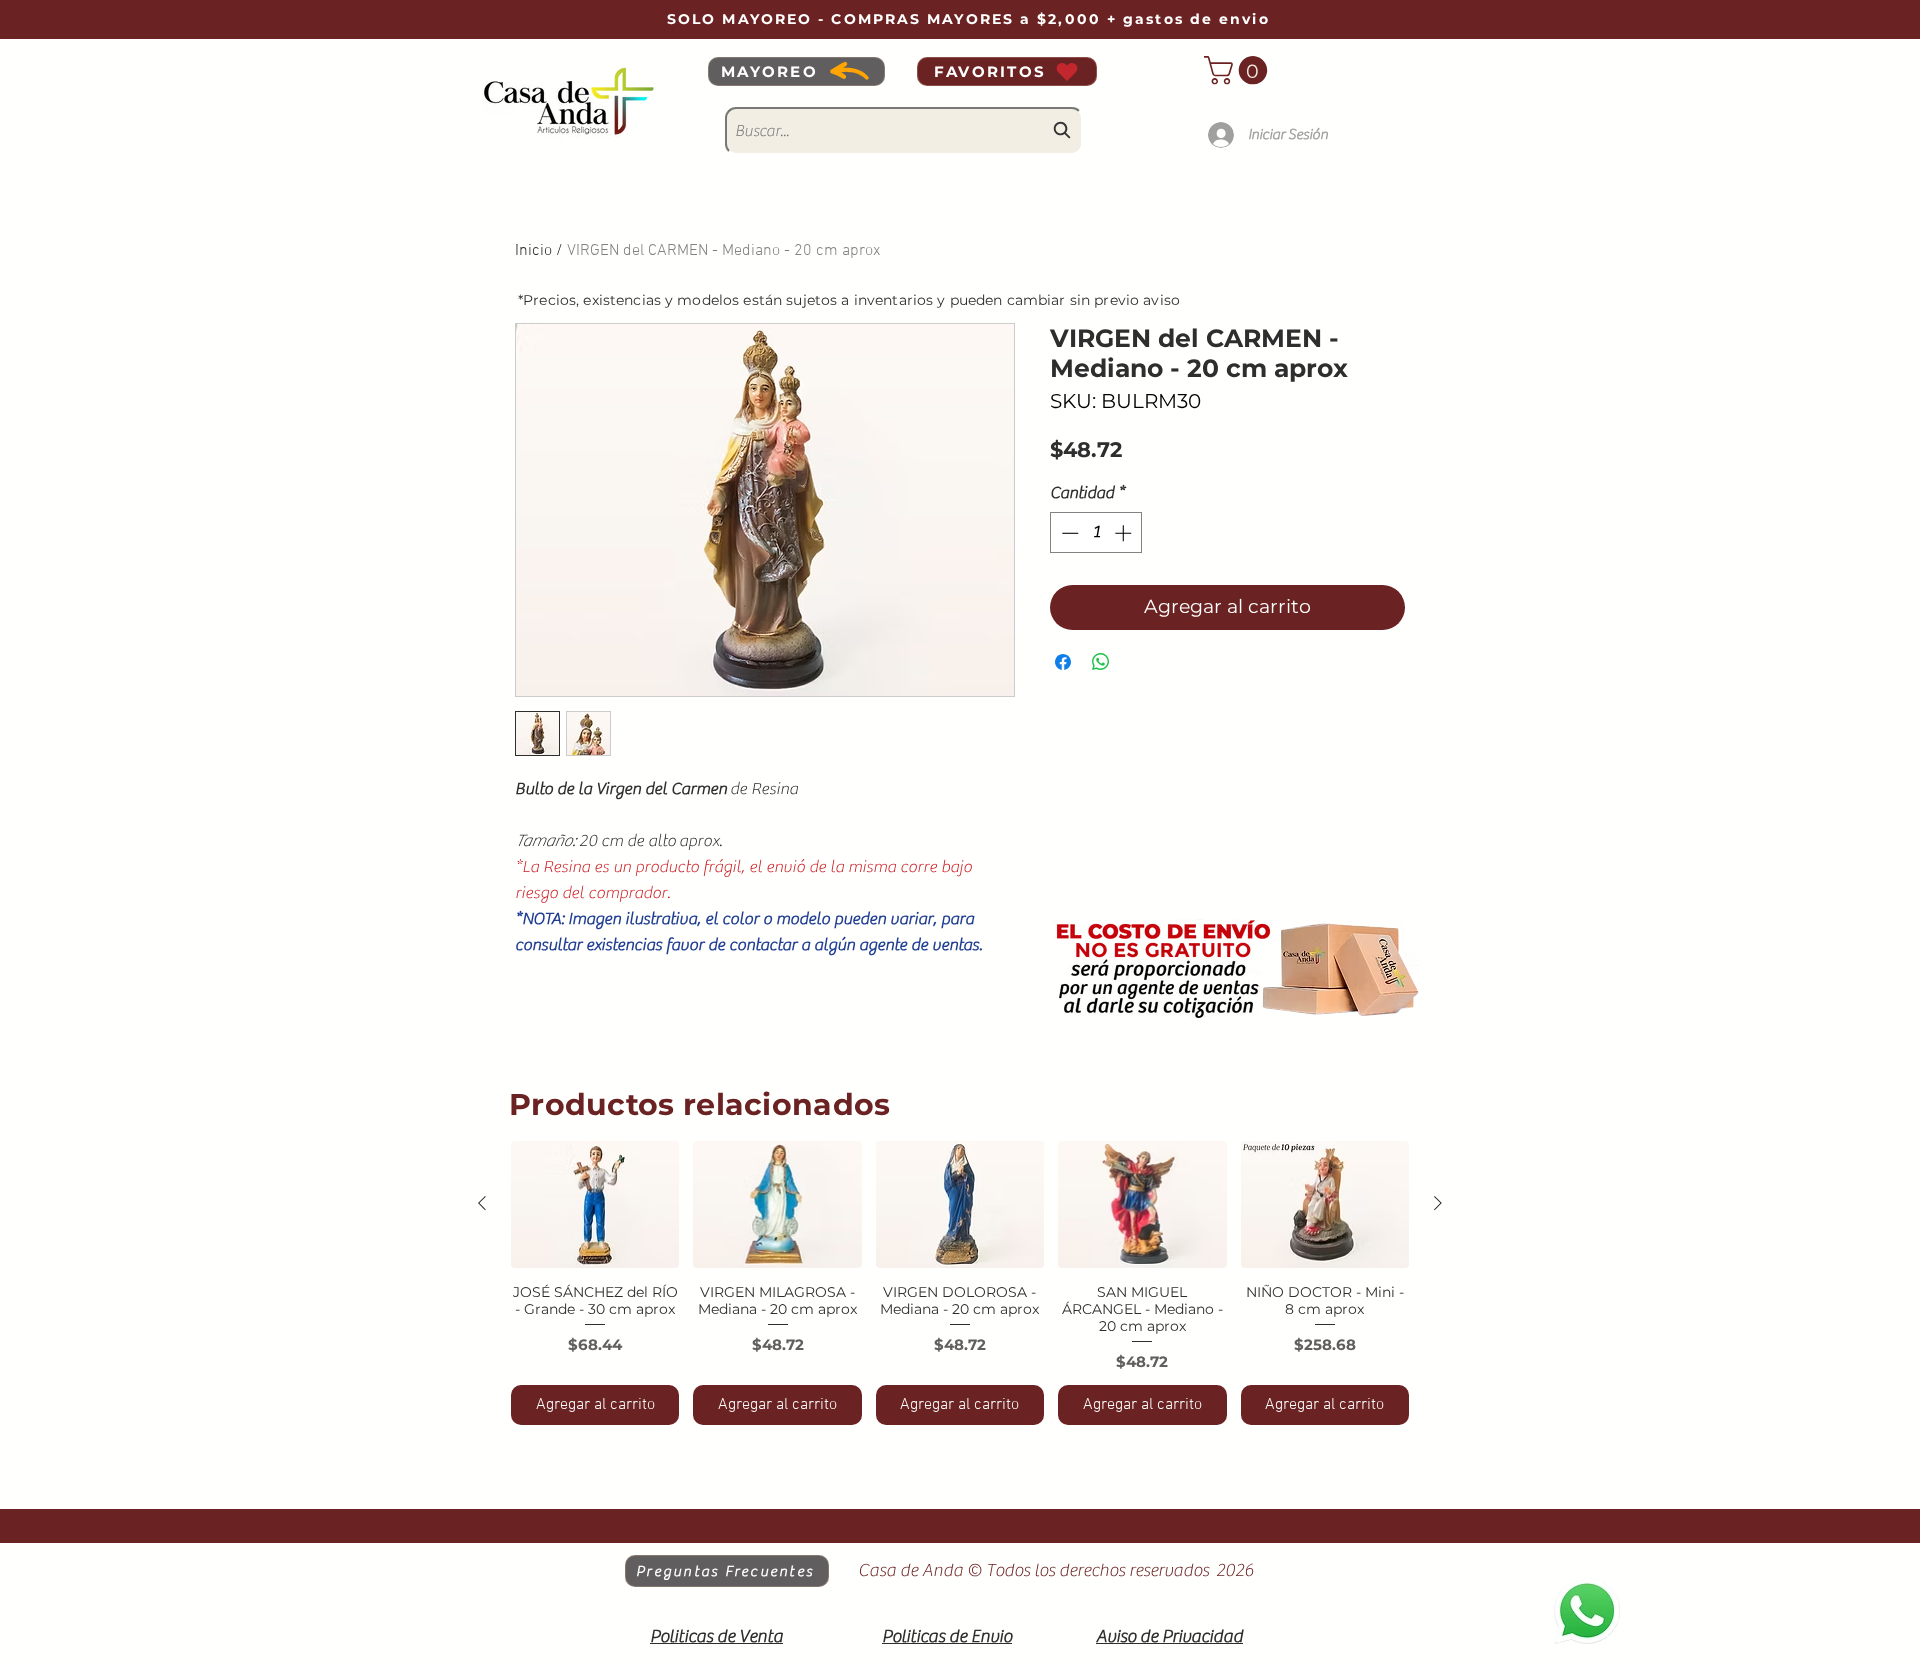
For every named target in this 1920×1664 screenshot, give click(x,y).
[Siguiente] (1438, 1203)
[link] (1239, 70)
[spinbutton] (1096, 533)
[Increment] (1125, 533)
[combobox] (904, 131)
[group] (960, 1283)
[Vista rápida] (595, 1204)
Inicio (533, 251)
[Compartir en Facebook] (1063, 662)
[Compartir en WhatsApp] (1101, 662)
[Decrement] (1068, 533)
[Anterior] (482, 1203)
